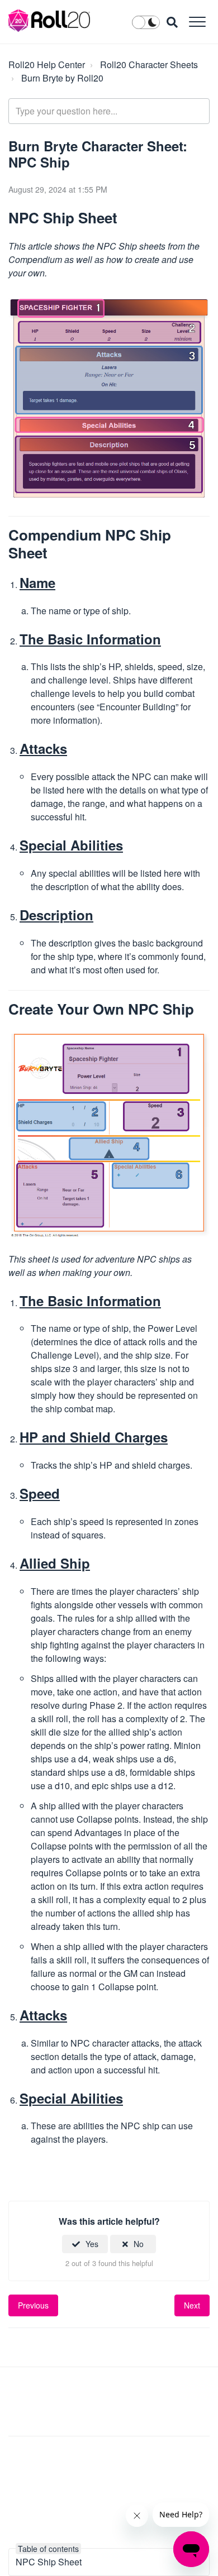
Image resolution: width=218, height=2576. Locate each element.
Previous (33, 2305)
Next (192, 2305)
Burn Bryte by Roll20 (62, 78)
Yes (92, 2244)
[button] (197, 21)
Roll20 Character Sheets (149, 64)
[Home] (49, 21)
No (139, 2244)
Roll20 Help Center (47, 64)
